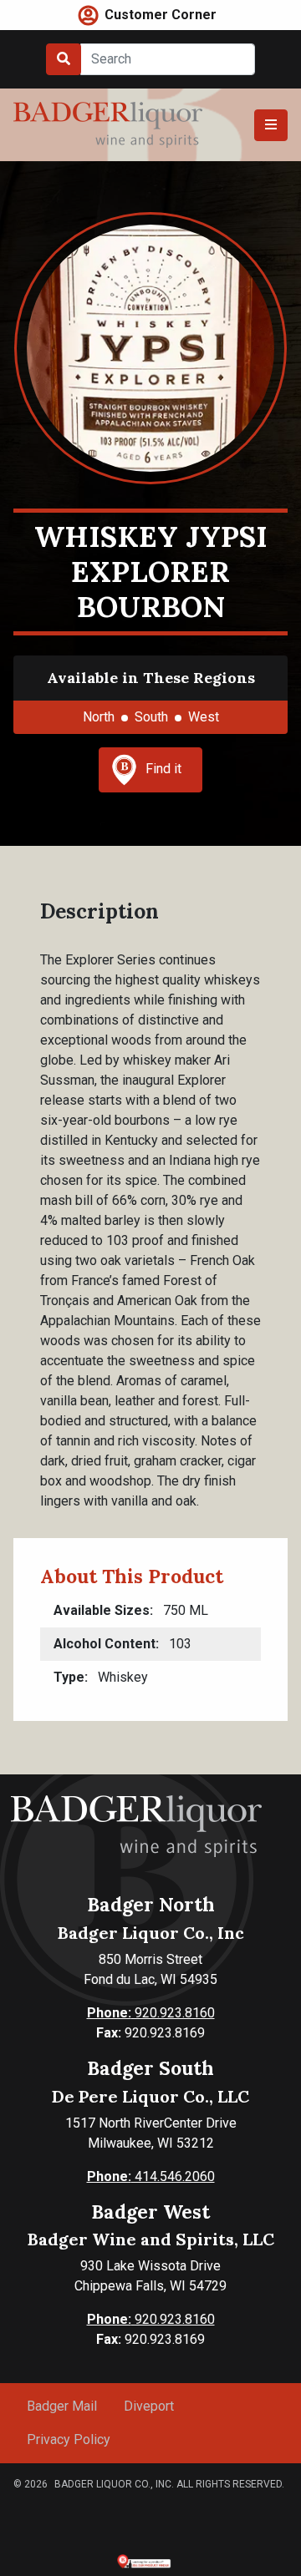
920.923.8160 (151, 2013)
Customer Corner (161, 15)
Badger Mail (62, 2406)
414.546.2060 (151, 2176)
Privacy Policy (69, 2439)
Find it (163, 769)
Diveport (149, 2406)
